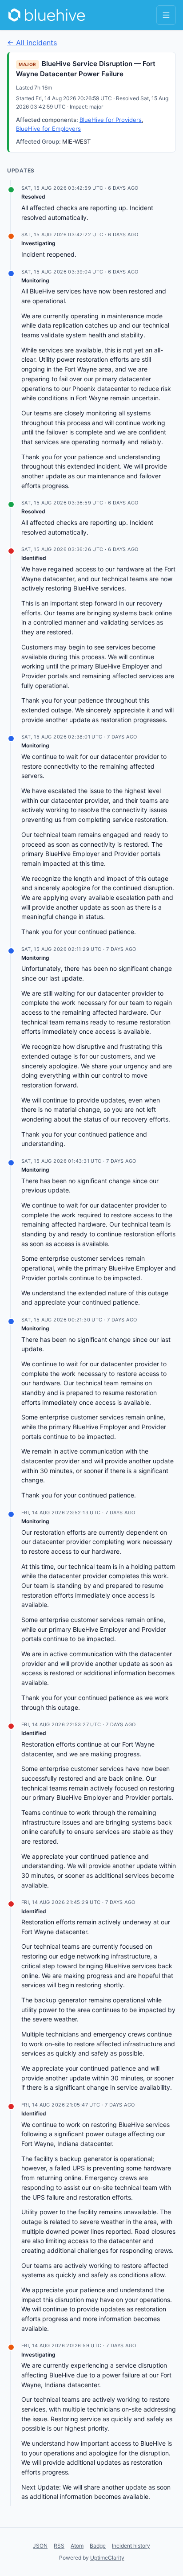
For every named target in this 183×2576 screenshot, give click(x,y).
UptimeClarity (107, 2558)
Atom (77, 2546)
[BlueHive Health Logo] (47, 15)
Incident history (131, 2546)
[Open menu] (166, 15)
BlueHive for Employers (48, 129)
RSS (59, 2546)
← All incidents (32, 43)
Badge (98, 2546)
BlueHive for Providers (111, 120)
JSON (40, 2546)
